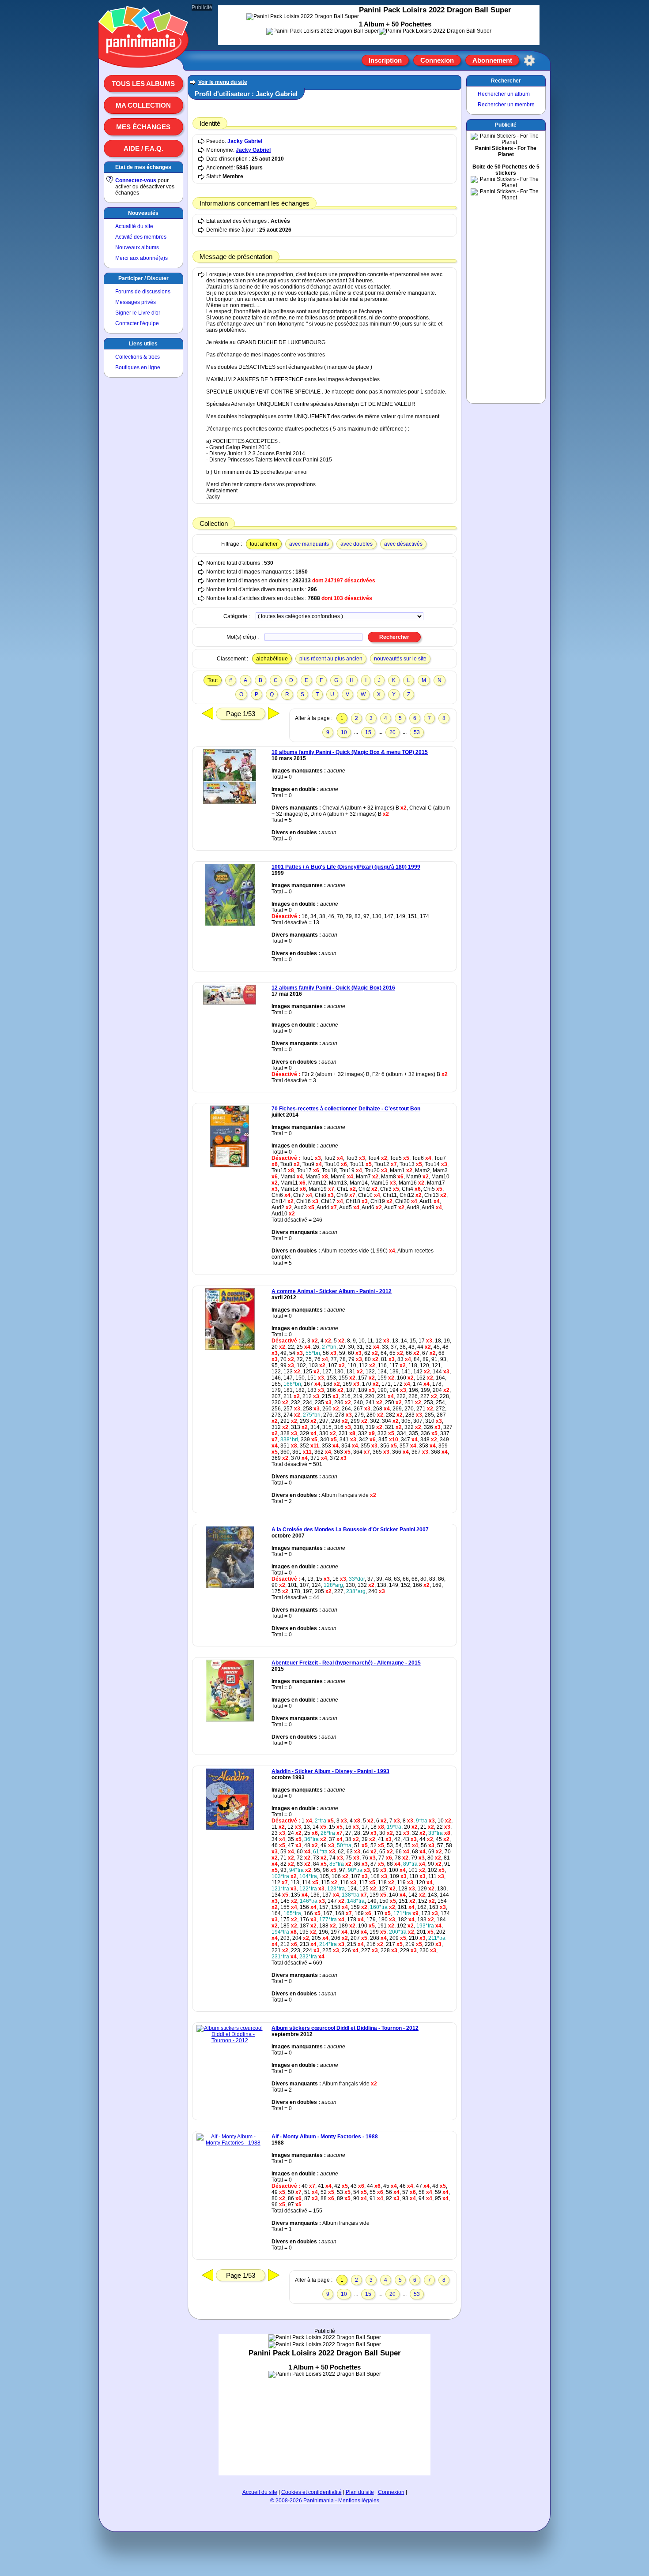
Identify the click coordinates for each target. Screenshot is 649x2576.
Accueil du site (260, 2492)
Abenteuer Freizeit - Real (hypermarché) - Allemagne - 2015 (346, 1663)
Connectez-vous (136, 180)
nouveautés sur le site (400, 659)
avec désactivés (403, 544)
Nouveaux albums (137, 247)
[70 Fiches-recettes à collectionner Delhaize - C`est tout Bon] (230, 1166)
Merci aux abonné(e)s (141, 258)
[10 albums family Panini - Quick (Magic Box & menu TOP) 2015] (230, 802)
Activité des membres (141, 237)
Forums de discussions (143, 292)
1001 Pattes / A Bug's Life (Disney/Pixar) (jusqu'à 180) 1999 (346, 867)
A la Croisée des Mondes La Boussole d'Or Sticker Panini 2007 (350, 1530)
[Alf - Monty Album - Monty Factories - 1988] (230, 2143)
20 (392, 732)
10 (344, 732)
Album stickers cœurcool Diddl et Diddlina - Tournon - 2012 (345, 2028)
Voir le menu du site (223, 82)
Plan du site (360, 2492)
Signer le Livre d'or (138, 313)
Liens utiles (143, 344)
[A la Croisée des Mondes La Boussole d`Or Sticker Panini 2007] (230, 1586)
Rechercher (506, 81)
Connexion (437, 60)
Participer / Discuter (143, 278)
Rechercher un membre (506, 105)
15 (368, 732)
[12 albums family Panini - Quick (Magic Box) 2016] (230, 1003)
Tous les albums (143, 84)
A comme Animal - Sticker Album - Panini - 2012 (332, 1291)
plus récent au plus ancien (331, 659)
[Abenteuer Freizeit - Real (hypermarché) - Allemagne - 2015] (230, 1720)
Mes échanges (143, 127)
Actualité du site (134, 226)
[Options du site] (529, 60)
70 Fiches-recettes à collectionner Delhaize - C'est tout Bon (346, 1109)
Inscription (385, 60)
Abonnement (492, 60)
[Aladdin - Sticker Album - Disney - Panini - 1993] (230, 1828)
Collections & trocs (138, 357)
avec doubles (357, 544)
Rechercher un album (504, 94)
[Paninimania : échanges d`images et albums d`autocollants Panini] (143, 57)
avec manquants (309, 544)
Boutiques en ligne (138, 367)
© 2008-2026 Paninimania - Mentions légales (325, 2501)
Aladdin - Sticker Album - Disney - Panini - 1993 (330, 1771)
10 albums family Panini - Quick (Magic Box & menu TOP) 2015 (350, 752)
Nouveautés (143, 213)
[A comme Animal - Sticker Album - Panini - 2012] (230, 1348)
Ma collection (143, 105)
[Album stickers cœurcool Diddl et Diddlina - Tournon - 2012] (230, 2040)
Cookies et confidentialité (311, 2492)
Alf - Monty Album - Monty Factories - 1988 (325, 2137)
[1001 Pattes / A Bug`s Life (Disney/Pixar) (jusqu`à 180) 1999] (230, 924)
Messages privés (136, 302)
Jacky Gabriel (245, 141)
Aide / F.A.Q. (143, 148)
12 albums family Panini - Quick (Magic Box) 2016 (333, 988)
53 (417, 732)
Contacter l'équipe (137, 323)
